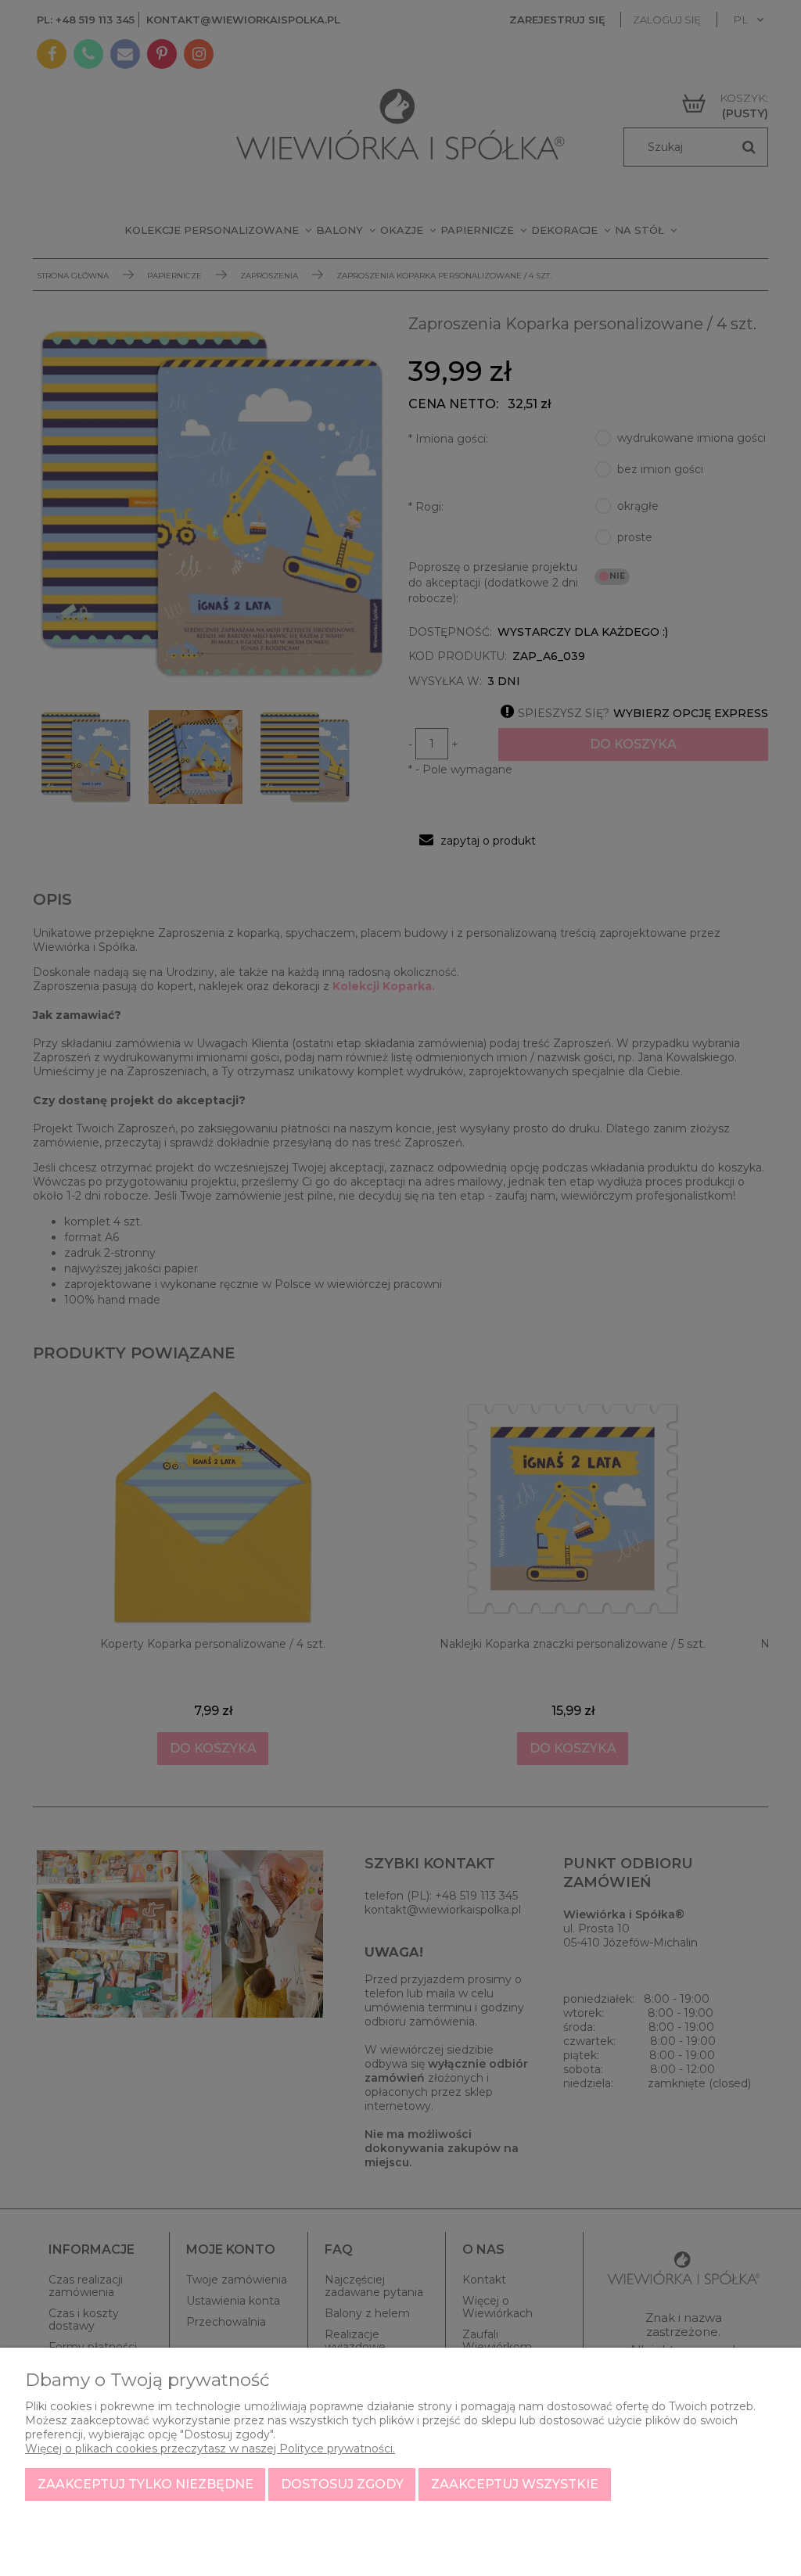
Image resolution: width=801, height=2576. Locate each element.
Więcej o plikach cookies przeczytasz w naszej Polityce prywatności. (210, 2449)
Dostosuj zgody (342, 2484)
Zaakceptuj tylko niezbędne (145, 2484)
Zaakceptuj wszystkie (515, 2484)
